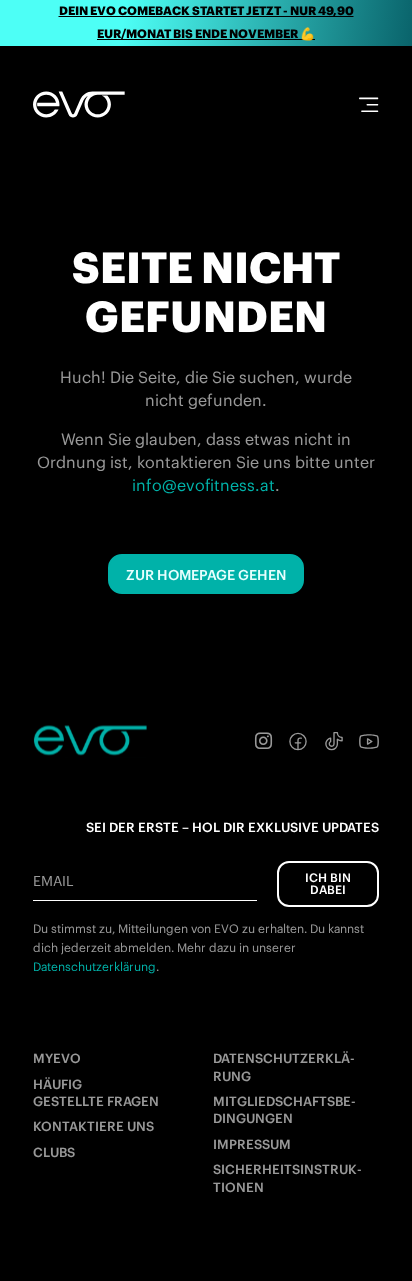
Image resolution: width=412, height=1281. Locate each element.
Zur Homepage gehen (206, 575)
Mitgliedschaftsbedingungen (284, 1110)
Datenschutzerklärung (284, 1067)
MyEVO (57, 1058)
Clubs (54, 1152)
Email (53, 881)
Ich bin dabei (328, 883)
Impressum (252, 1144)
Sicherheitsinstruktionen (287, 1178)
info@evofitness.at (203, 485)
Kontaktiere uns (93, 1126)
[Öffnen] (368, 104)
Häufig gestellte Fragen (96, 1093)
